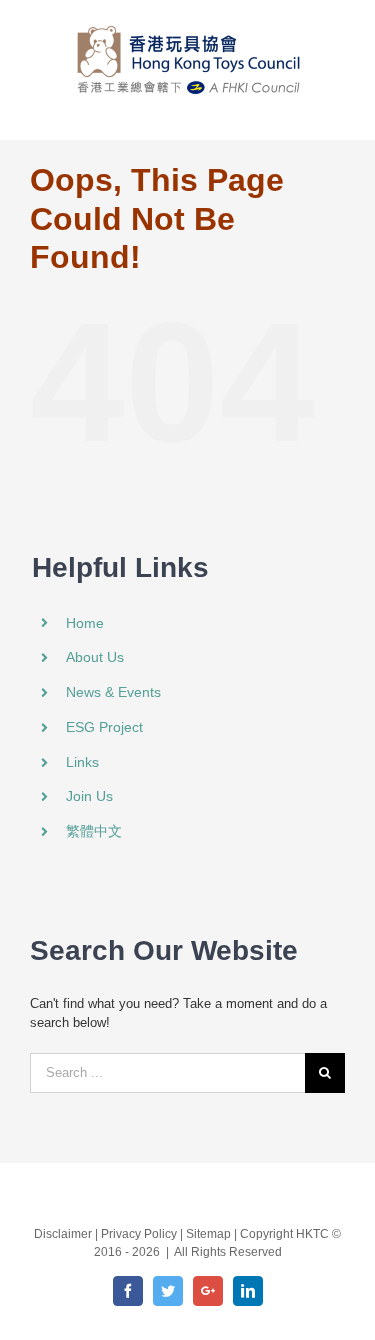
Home (85, 623)
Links (82, 762)
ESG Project (104, 727)
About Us (95, 657)
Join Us (89, 796)
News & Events (113, 692)
